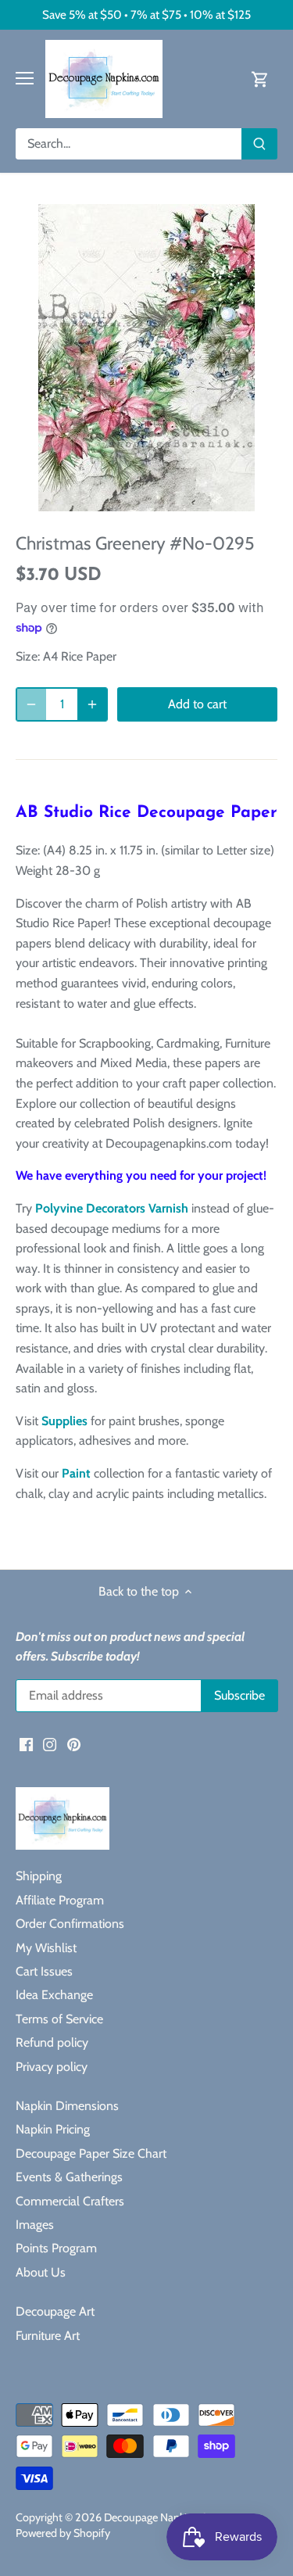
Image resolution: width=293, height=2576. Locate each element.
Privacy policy (52, 2067)
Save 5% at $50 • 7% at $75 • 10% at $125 (146, 14)
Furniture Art (48, 2336)
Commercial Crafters (70, 2201)
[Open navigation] (25, 78)
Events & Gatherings (69, 2177)
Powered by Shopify (63, 2533)
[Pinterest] (74, 1743)
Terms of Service (59, 2019)
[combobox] (129, 144)
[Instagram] (50, 1743)
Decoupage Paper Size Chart (91, 2153)
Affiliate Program (60, 1900)
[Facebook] (26, 1743)
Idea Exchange (54, 1995)
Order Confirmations (70, 1924)
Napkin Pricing (53, 2129)
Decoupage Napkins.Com (164, 2517)
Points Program (56, 2248)
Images (35, 2225)
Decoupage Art (55, 2311)
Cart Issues (44, 1971)
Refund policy (52, 2042)
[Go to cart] (260, 79)
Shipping (39, 1876)
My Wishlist (46, 1948)
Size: (28, 656)
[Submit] (259, 144)
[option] (146, 358)
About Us (41, 2272)
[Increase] (92, 704)
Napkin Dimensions (67, 2106)
